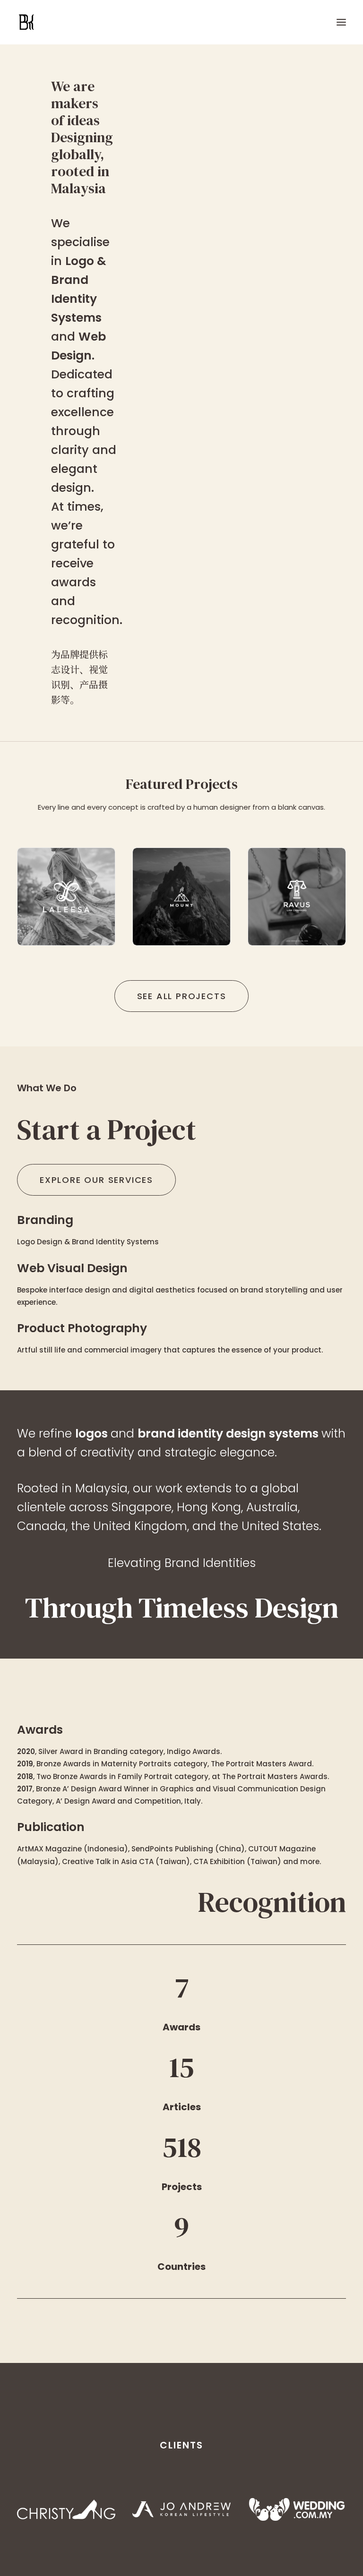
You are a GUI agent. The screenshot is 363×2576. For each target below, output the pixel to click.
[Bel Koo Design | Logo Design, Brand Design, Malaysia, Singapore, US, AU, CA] (68, 22)
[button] (341, 22)
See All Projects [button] (182, 996)
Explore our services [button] (96, 1180)
